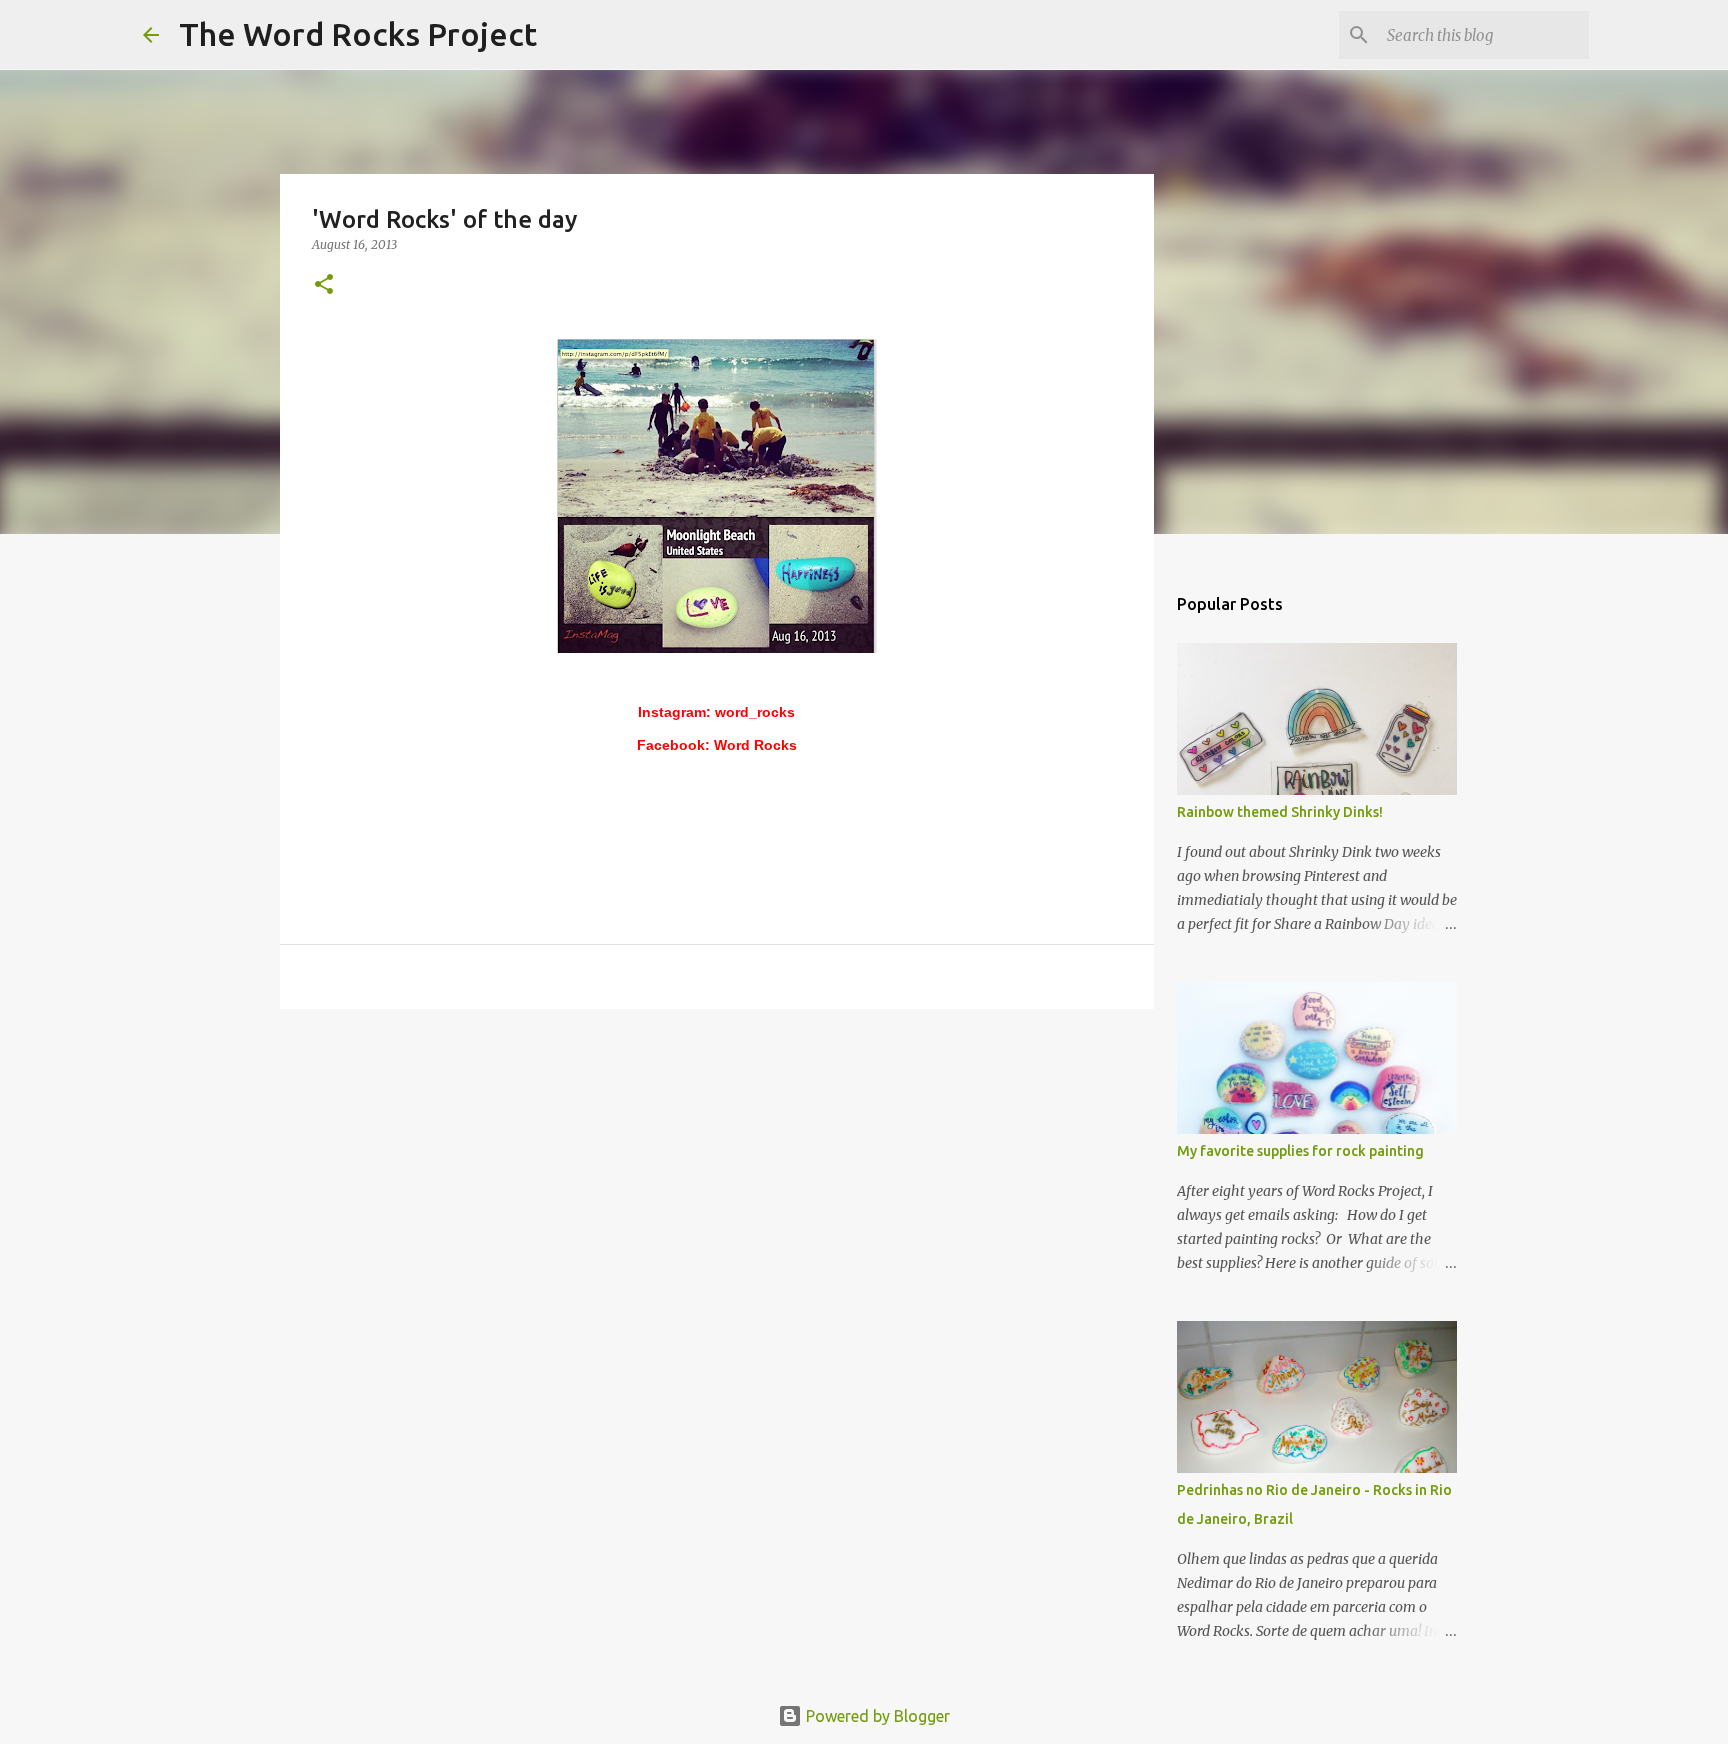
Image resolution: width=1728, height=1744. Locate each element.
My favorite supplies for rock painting (1300, 1151)
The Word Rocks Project (358, 34)
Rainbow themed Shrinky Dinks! (1280, 812)
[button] (324, 285)
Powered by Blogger (876, 1716)
